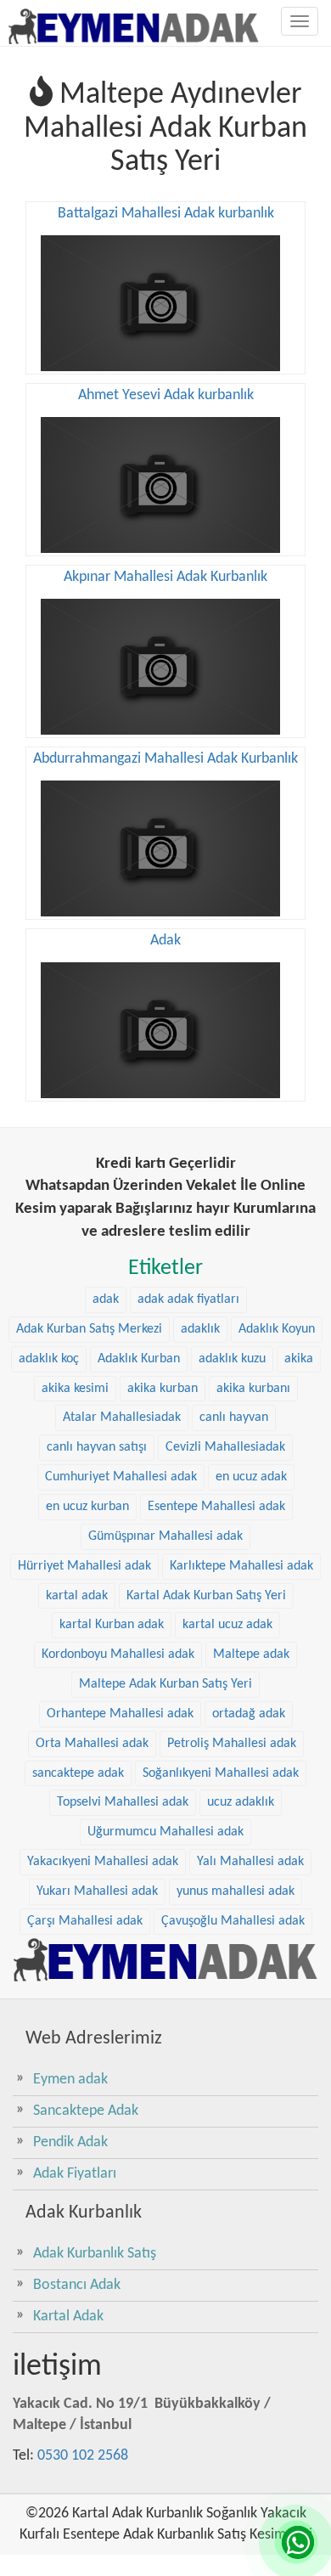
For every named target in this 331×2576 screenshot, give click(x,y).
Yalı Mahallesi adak (250, 1862)
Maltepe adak (251, 1654)
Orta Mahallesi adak (92, 1744)
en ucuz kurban (87, 1507)
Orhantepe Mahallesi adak (120, 1714)
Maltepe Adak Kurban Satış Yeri (165, 1684)
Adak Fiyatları (75, 2174)
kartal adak (77, 1596)
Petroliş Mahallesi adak (232, 1744)
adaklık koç (49, 1359)
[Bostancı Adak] (165, 1959)
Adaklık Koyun (277, 1329)
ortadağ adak (249, 1714)
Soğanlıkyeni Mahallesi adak (221, 1773)
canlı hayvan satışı (97, 1447)
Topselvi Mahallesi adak (123, 1802)
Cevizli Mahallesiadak (225, 1447)
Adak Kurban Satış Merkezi (89, 1329)
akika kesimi (75, 1389)
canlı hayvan (234, 1418)
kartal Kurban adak (112, 1625)
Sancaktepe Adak (86, 2111)
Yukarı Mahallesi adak (97, 1891)
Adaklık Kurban (139, 1359)
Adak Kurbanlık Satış (95, 2254)
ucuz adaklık (241, 1802)
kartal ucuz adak (227, 1625)
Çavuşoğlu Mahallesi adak (233, 1921)
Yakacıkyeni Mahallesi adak (103, 1862)
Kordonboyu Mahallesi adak (118, 1654)
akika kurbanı (253, 1389)
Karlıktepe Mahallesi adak (241, 1566)
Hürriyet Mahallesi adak (84, 1566)
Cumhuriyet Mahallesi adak (121, 1477)
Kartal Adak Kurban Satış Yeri (206, 1596)
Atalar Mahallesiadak (122, 1418)
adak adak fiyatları (188, 1299)
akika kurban (163, 1389)
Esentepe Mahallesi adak (216, 1507)
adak (106, 1299)
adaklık (200, 1329)
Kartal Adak (68, 2317)
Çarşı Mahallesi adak (85, 1921)
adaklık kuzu (232, 1359)
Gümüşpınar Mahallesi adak (165, 1536)
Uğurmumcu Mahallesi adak (165, 1832)
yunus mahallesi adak (236, 1891)
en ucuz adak (251, 1477)
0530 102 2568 (83, 2456)
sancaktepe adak (78, 1773)
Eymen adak (70, 2080)
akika (299, 1359)
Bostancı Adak (77, 2285)
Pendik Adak (70, 2142)
